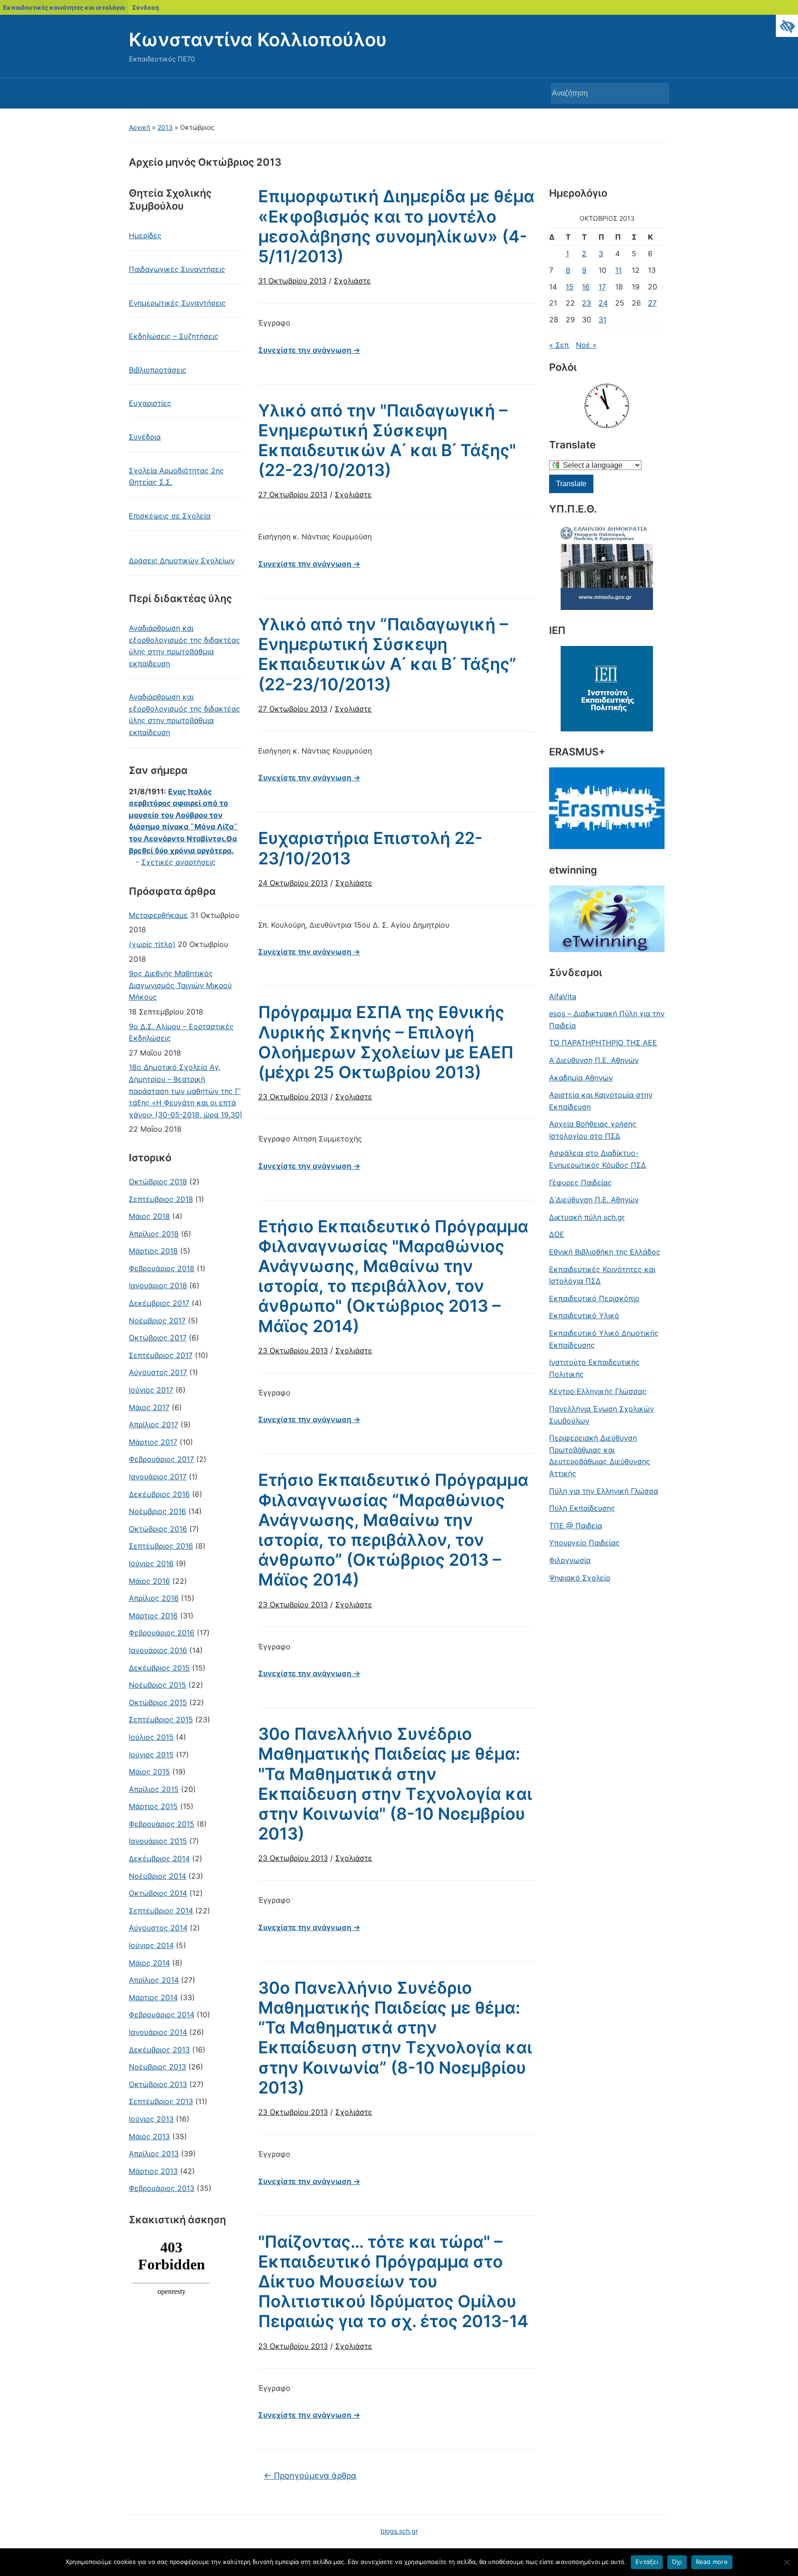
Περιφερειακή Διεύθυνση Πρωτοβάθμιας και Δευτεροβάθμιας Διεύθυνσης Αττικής (600, 1456)
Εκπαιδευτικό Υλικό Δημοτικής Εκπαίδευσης (604, 1339)
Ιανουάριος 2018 (158, 1285)
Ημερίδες (145, 235)
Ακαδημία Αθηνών (581, 1078)
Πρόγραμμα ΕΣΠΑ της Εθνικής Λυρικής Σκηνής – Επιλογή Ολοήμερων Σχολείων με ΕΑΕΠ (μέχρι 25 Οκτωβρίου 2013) (386, 1042)
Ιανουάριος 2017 (158, 1477)
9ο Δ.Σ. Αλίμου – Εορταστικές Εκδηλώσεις (181, 1032)
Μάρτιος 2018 (153, 1251)
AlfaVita (563, 996)
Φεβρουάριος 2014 (162, 2015)
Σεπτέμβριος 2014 (161, 1911)
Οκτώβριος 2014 (158, 1893)
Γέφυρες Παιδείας (580, 1182)
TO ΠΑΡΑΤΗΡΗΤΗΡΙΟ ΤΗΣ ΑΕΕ (603, 1043)
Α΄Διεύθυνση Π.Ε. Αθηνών (594, 1060)
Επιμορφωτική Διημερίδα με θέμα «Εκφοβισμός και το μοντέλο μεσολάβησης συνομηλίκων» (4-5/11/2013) (396, 226)
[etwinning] (607, 919)
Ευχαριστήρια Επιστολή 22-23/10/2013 (370, 848)
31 (602, 320)
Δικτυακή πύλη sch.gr (587, 1217)
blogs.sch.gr (399, 2531)
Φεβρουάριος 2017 (161, 1459)
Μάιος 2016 (149, 1581)
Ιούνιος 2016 (151, 1563)
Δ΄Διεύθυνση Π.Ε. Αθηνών (594, 1200)
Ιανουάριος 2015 (158, 1841)
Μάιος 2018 (149, 1216)
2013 (165, 127)
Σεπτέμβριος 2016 (161, 1546)
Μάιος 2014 (149, 1963)
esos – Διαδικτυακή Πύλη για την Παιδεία (607, 1020)
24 (603, 303)
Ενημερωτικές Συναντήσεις (177, 303)
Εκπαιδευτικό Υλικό (584, 1315)
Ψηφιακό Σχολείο (580, 1578)
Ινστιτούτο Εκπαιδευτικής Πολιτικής (594, 1368)
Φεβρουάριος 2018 (162, 1268)
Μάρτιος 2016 (153, 1616)
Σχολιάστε (352, 281)
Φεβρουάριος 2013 (162, 2188)
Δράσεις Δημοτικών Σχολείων (182, 561)
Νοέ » (586, 345)
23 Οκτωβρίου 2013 (293, 1097)
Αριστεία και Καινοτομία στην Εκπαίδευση (601, 1101)
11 (618, 270)
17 (602, 287)
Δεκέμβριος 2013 (159, 2050)
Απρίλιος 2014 (154, 1980)
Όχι (677, 2562)
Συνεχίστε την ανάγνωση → (309, 350)
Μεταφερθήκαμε (158, 915)
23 (586, 303)
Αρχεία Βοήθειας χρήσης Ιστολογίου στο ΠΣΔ (593, 1130)
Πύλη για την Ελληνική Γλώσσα (604, 1491)
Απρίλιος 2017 (154, 1424)
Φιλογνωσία (570, 1560)
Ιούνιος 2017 (151, 1390)
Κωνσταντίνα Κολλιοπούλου (258, 39)
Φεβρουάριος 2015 (162, 1824)
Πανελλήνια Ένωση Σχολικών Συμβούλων (602, 1415)
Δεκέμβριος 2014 (159, 1858)
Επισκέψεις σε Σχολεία (170, 516)
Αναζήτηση (658, 93)
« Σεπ (559, 345)
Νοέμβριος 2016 (157, 1511)
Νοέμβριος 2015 (157, 1685)
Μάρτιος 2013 (153, 2171)
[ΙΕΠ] (607, 689)
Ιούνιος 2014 (151, 1945)
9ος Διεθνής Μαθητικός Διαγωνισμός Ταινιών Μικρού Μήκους (180, 985)
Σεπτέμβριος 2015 (161, 1719)
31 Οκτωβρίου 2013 (292, 281)
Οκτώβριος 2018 (158, 1182)
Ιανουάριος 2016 (158, 1650)
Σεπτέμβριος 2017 (161, 1355)
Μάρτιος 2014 (153, 1997)
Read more (712, 2562)
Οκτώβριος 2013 (158, 2084)
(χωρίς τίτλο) (152, 944)
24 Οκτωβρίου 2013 (293, 883)
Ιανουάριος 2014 (158, 2032)
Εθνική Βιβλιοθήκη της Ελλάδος (605, 1252)
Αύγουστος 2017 (158, 1372)
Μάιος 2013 (149, 2136)
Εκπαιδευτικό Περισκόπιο (594, 1298)
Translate (571, 484)
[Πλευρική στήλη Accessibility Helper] (787, 26)
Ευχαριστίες (150, 403)
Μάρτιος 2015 (153, 1806)
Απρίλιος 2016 (154, 1598)
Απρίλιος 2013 (154, 2154)
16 (586, 287)
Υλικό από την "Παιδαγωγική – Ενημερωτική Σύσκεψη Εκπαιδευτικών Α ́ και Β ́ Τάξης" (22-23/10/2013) (387, 440)
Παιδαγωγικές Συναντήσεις (177, 269)
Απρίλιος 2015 (154, 1789)
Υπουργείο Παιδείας (584, 1543)
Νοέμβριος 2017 (157, 1321)
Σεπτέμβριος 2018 (161, 1199)
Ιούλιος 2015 (151, 1737)
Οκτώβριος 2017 (158, 1338)
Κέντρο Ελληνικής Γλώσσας (598, 1391)
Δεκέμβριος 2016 (159, 1494)
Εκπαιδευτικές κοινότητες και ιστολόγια (64, 7)
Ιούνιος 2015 (151, 1755)
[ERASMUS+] (607, 808)
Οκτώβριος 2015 (158, 1702)
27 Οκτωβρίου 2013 (293, 495)
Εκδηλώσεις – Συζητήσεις (174, 336)
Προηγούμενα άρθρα (310, 2476)
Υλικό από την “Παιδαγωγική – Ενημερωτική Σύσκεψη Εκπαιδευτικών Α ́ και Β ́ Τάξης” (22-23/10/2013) (387, 654)
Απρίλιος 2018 (154, 1234)
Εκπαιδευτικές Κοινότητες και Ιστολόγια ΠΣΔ (602, 1275)
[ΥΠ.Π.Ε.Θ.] (607, 567)
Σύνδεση (145, 7)
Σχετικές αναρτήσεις (178, 862)
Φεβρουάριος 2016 (162, 1633)
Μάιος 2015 (149, 1772)
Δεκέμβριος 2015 (159, 1668)
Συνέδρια (145, 437)
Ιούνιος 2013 (151, 2119)
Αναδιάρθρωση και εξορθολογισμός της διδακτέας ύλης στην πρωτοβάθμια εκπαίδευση (184, 646)
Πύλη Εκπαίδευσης (582, 1508)
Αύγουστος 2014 (158, 1928)
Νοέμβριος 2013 (157, 2067)
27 (652, 303)
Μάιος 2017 (149, 1407)
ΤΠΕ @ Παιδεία (576, 1526)
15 (570, 287)
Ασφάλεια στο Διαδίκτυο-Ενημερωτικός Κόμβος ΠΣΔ (598, 1159)
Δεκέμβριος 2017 (159, 1303)
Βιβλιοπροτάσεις (158, 370)
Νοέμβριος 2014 (157, 1876)
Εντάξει (647, 2562)
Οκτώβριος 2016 (158, 1529)
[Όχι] (786, 2562)
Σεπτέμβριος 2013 (161, 2101)
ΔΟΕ (557, 1234)
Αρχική (139, 127)
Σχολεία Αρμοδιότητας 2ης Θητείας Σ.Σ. (176, 477)
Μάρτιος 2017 (153, 1442)
